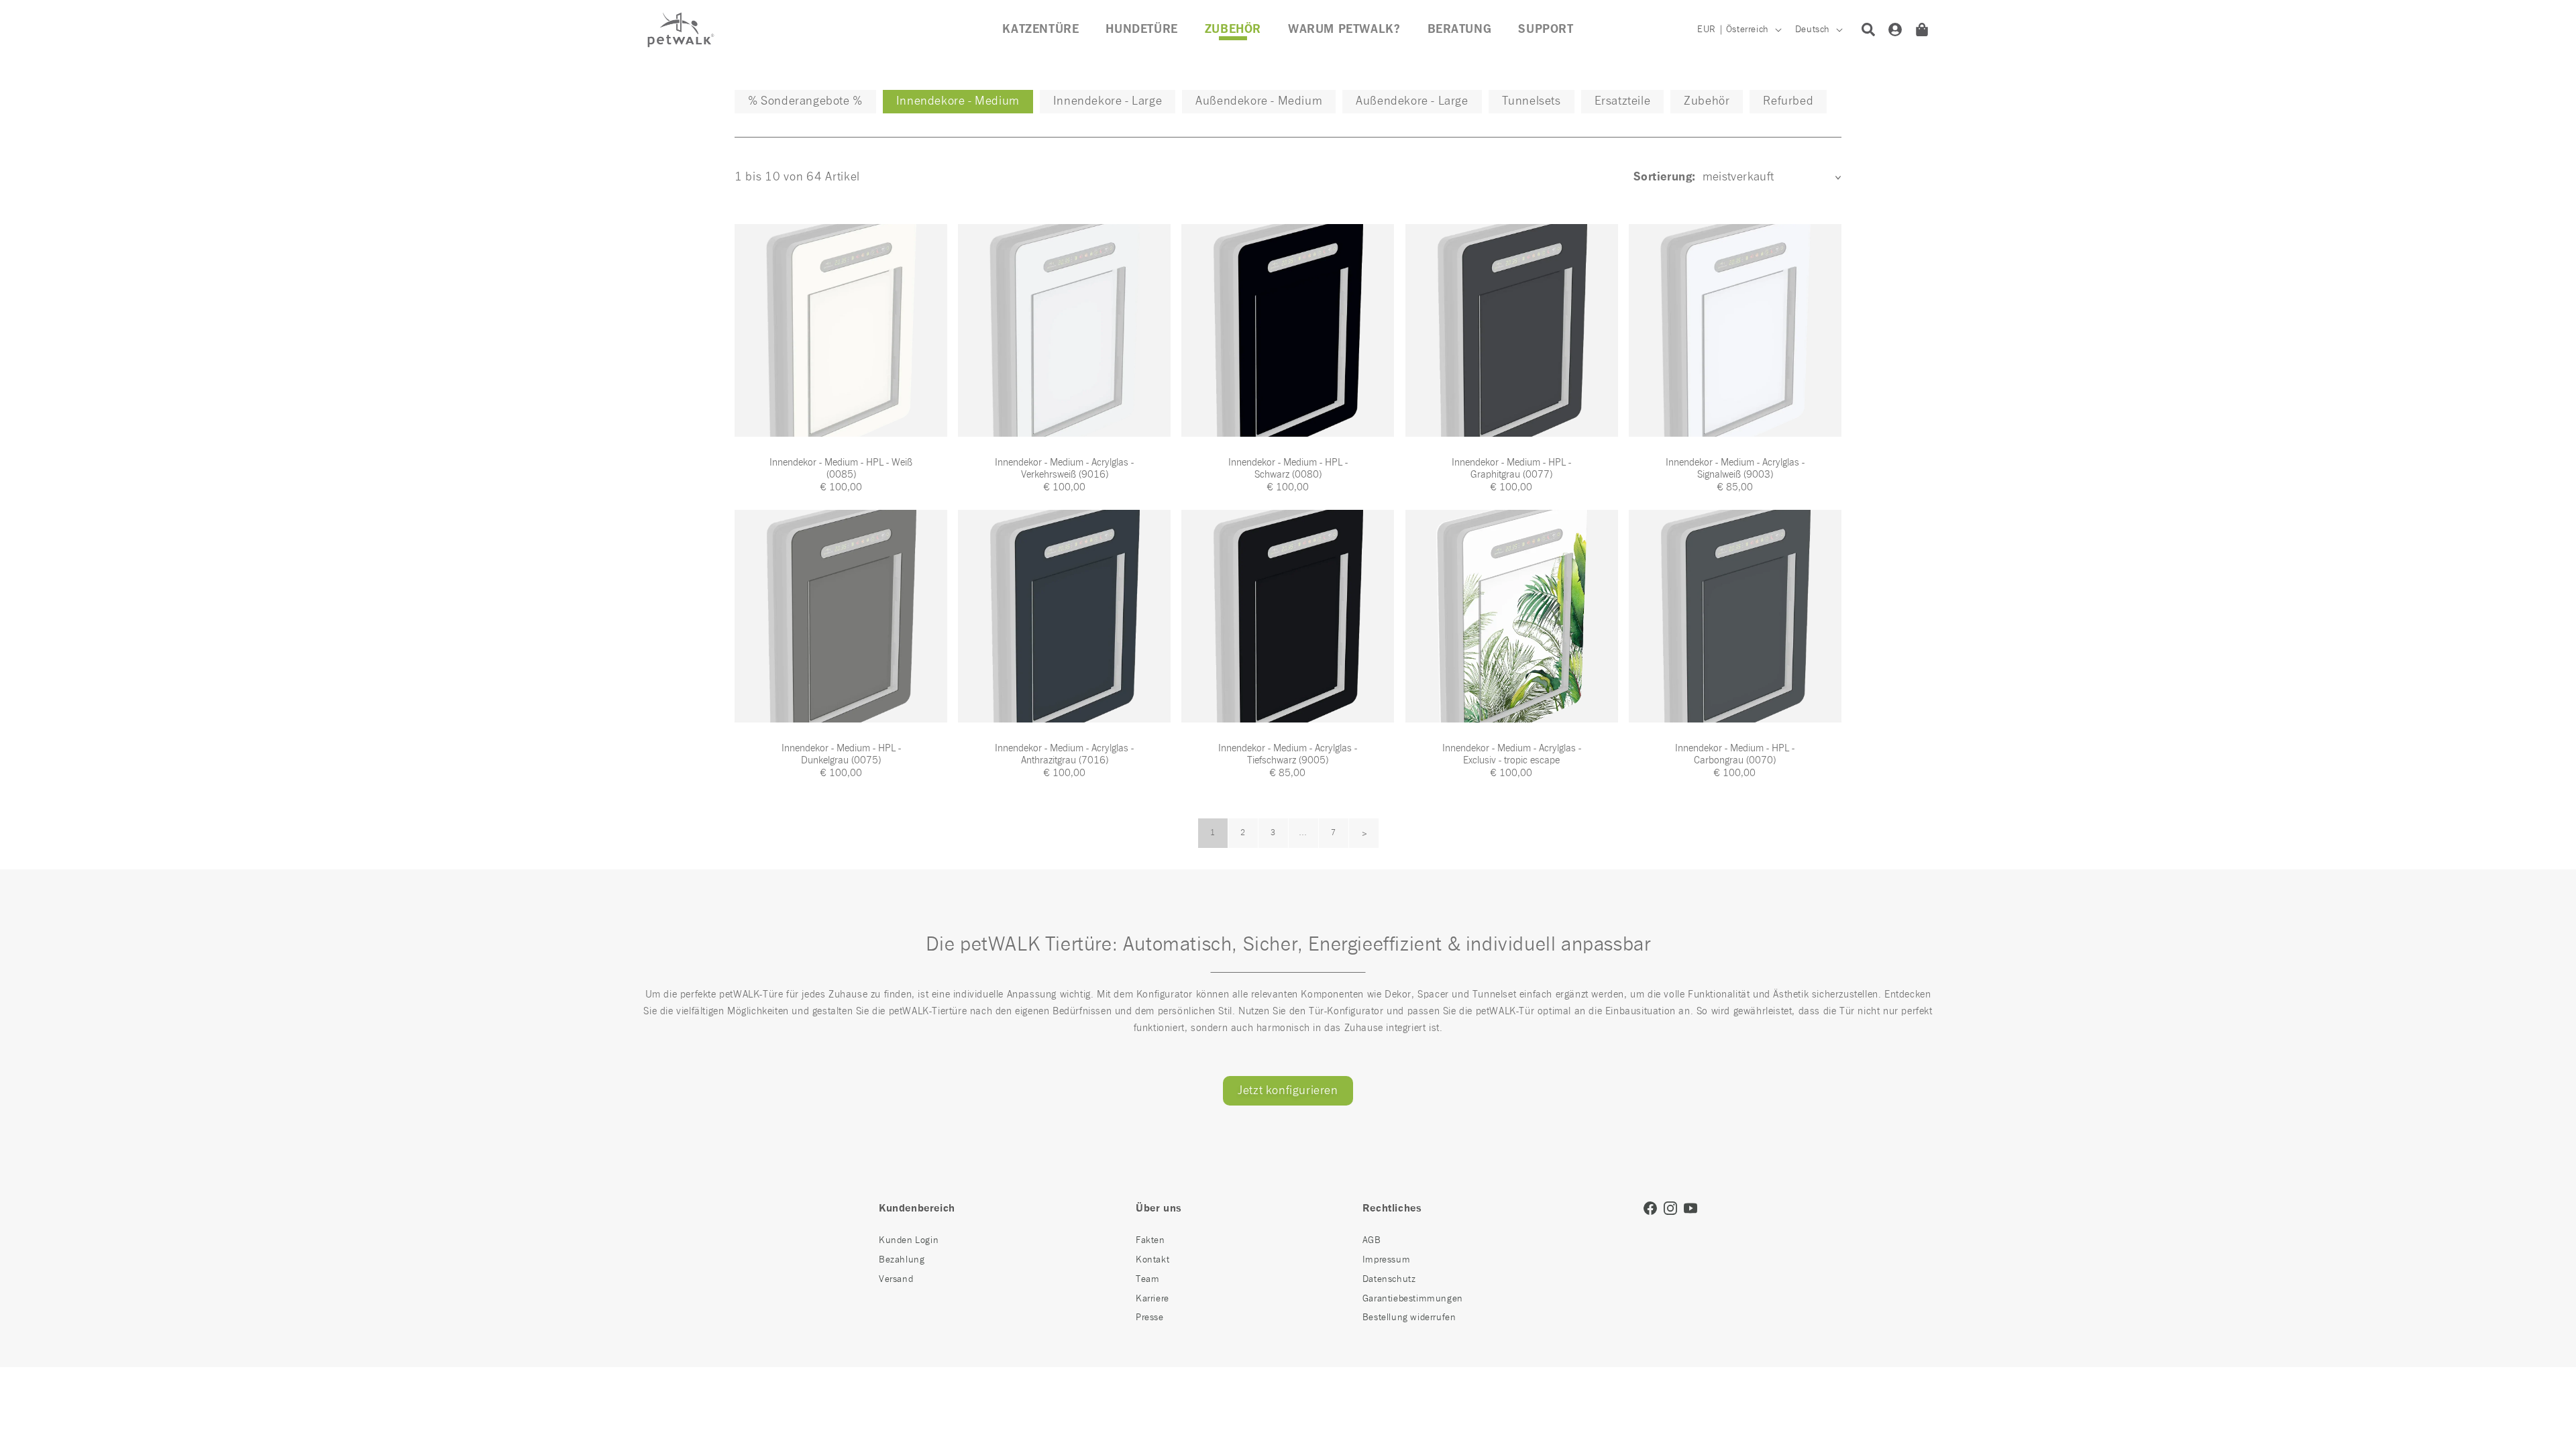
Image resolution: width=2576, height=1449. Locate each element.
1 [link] (1213, 833)
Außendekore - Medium (1259, 101)
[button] (1233, 30)
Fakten (1150, 1240)
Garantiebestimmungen (1413, 1299)
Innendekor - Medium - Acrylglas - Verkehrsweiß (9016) (1064, 469)
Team (1147, 1279)
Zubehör (1707, 101)
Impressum (1386, 1260)
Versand (896, 1279)
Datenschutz (1389, 1279)
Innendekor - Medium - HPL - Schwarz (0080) (1288, 469)
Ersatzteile (1623, 101)
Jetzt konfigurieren (1288, 1091)
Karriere (1152, 1299)
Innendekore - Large (1108, 101)
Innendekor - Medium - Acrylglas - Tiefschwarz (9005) (1288, 754)
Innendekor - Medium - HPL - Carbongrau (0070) (1735, 754)
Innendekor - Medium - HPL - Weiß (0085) (841, 469)
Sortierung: (1664, 177)
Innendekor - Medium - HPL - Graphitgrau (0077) (1511, 469)
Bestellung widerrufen (1409, 1318)
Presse (1150, 1318)
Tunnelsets (1532, 101)
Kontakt (1152, 1260)
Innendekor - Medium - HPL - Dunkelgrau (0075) (841, 754)
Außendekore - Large (1412, 101)
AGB (1372, 1240)
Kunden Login (909, 1240)
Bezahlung (902, 1260)
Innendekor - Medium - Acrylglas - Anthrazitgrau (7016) (1064, 754)
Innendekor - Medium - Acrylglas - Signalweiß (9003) (1735, 469)
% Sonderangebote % (805, 101)
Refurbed (1788, 101)
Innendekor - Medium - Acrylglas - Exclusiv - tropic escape (1512, 754)
